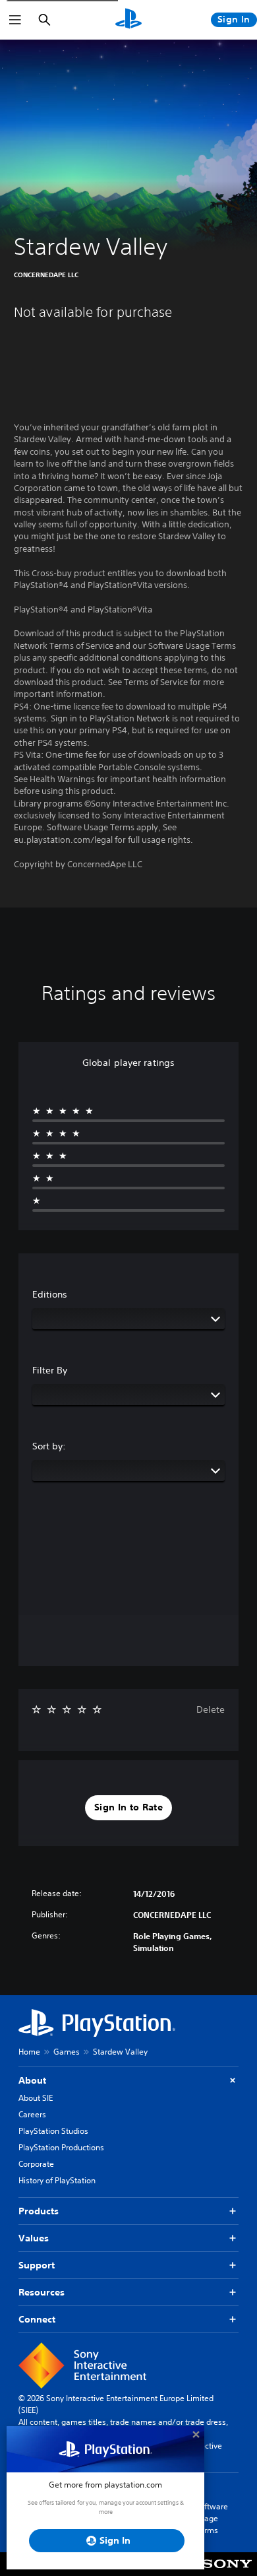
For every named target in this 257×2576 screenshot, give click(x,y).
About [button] (32, 2080)
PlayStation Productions (61, 2147)
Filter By (50, 1370)
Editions (50, 1294)
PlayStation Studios (53, 2131)
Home (29, 2052)
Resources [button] (42, 2292)
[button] (128, 1808)
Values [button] (34, 2238)
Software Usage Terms (212, 2518)
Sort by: (49, 1446)
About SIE (36, 2098)
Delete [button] (211, 1709)
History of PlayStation (57, 2180)
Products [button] (39, 2211)
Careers (32, 2114)
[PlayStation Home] (128, 20)
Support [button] (37, 2265)
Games (67, 2052)
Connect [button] (37, 2319)
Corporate (36, 2164)
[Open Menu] (15, 20)
